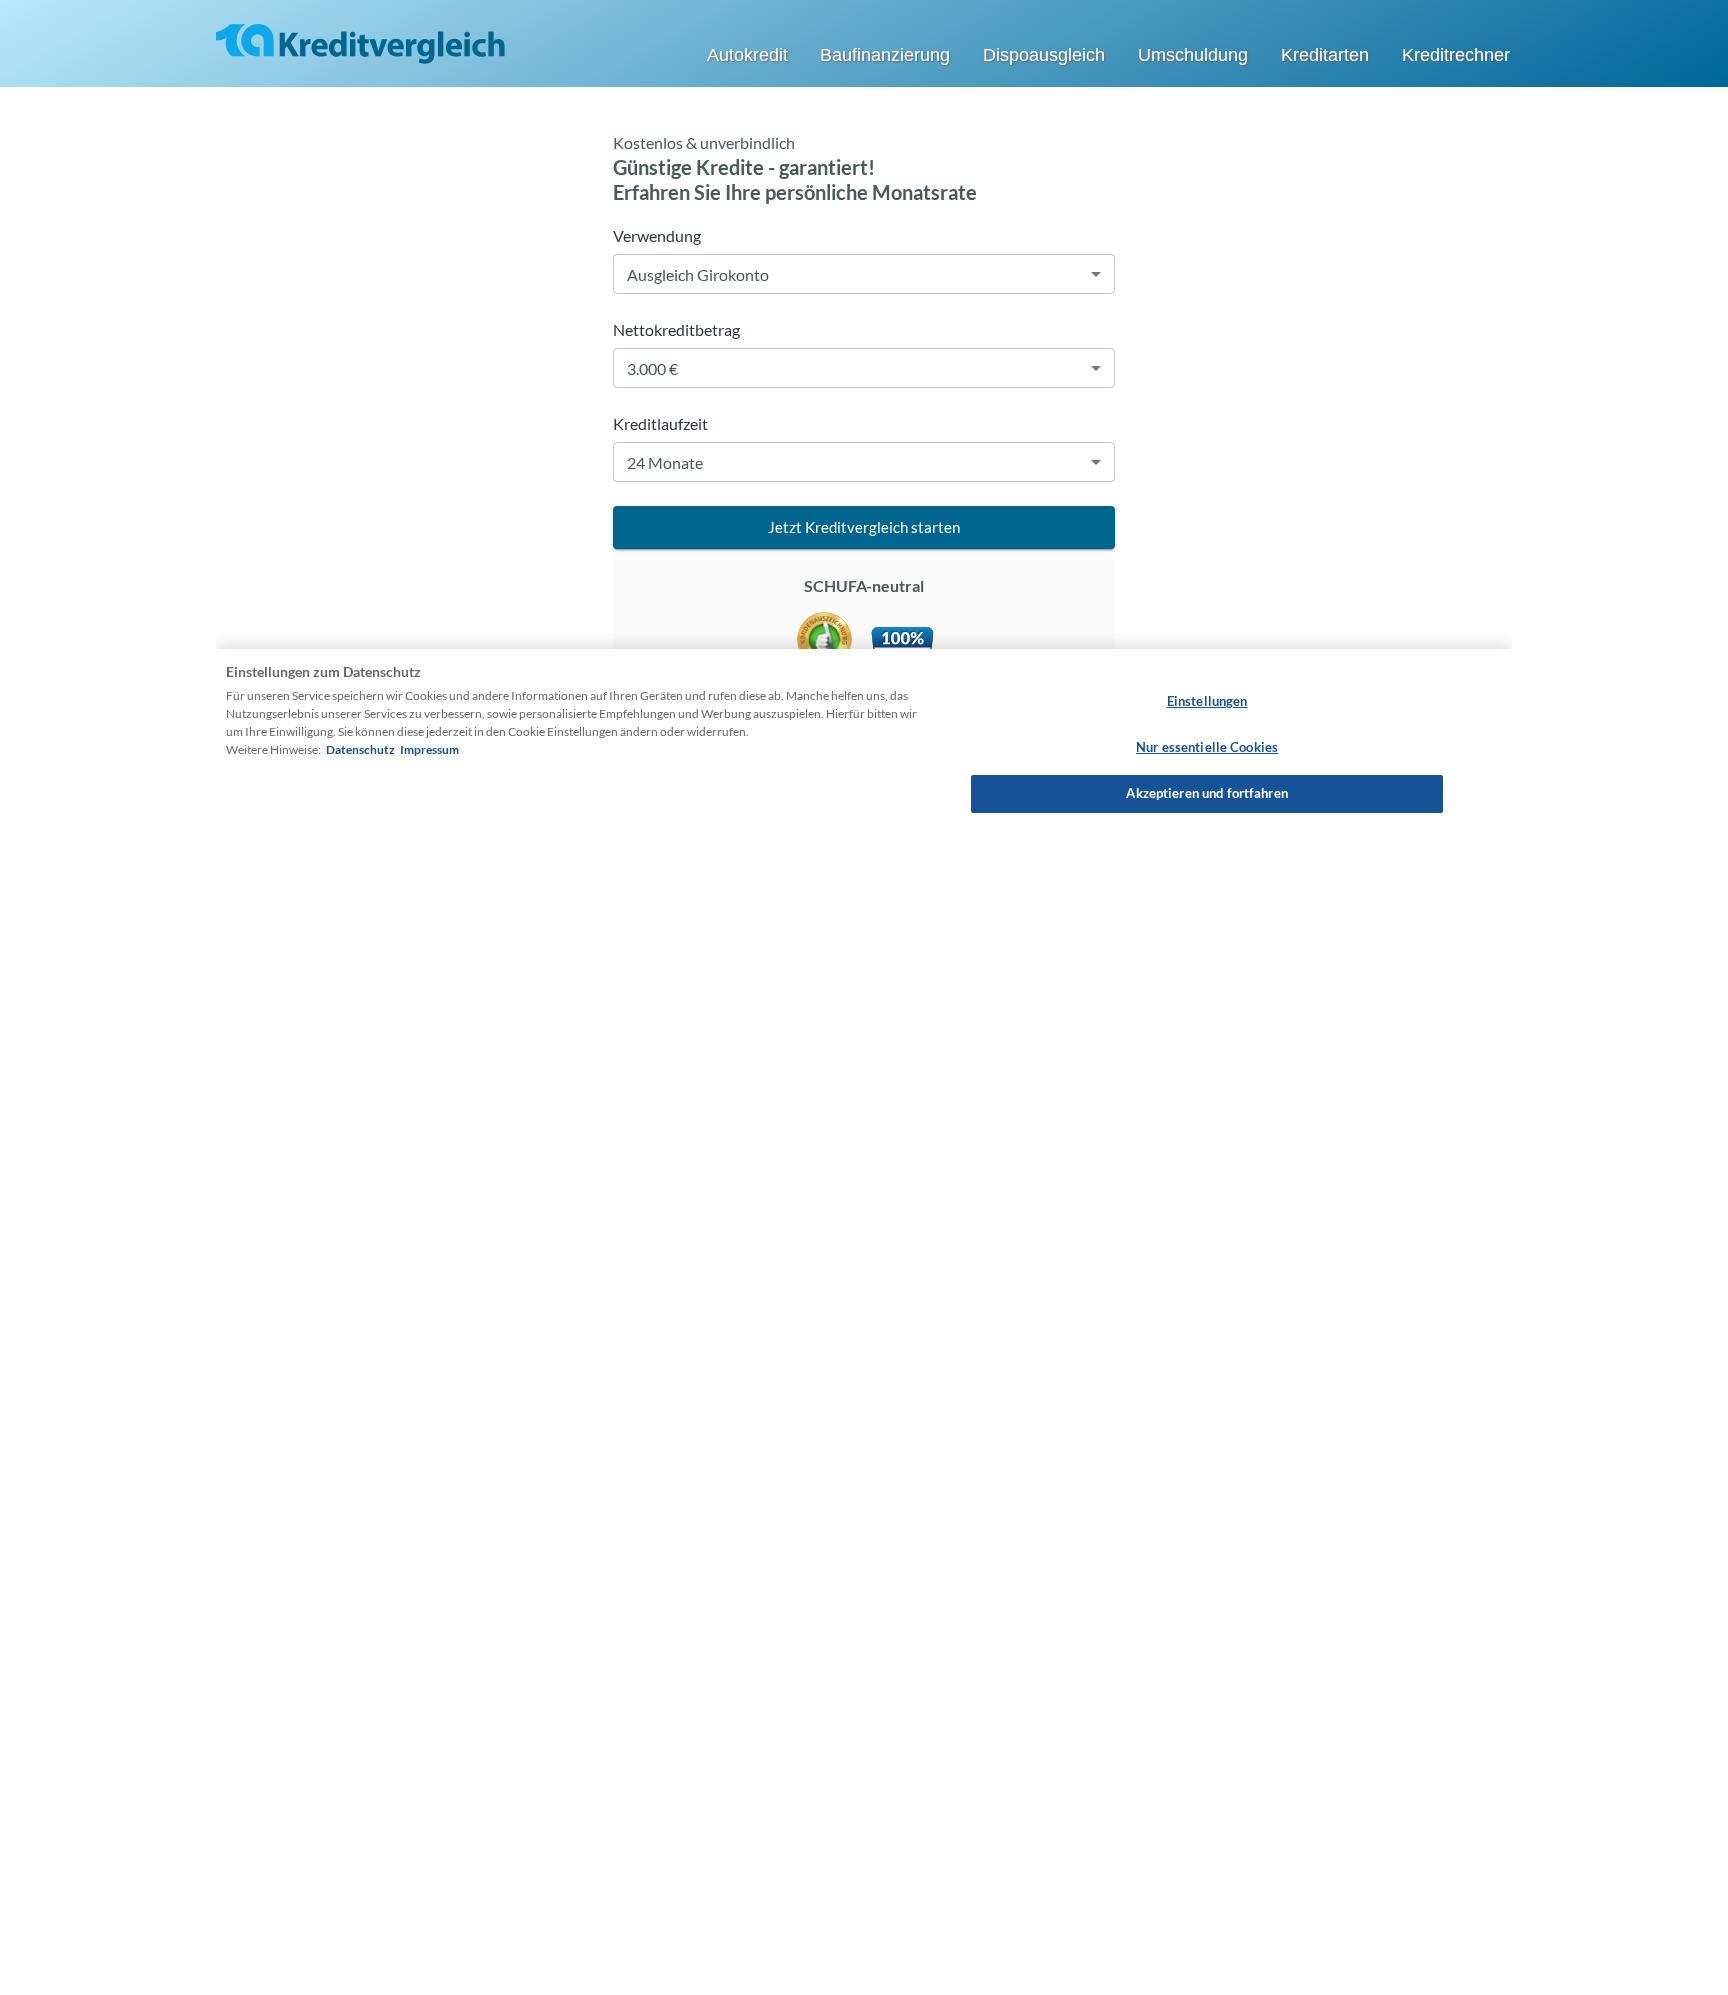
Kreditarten (1325, 55)
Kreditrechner (1456, 55)
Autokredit (747, 55)
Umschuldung (1193, 55)
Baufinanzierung (885, 55)
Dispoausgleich (1044, 55)
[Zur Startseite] (360, 42)
